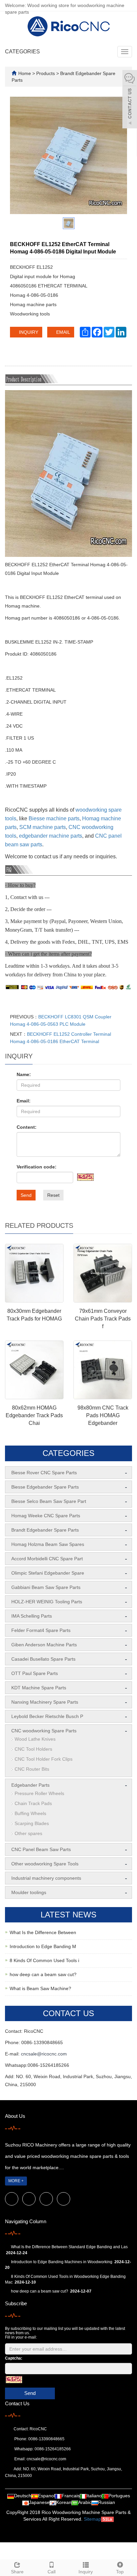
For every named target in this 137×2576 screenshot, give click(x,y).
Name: (24, 1074)
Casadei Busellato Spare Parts (43, 1659)
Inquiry (86, 2572)
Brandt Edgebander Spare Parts (45, 1530)
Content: (27, 1127)
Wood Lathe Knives (35, 1739)
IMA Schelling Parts (32, 1616)
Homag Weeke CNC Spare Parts (46, 1516)
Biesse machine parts (54, 818)
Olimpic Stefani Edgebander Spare (48, 1573)
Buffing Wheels (30, 1813)
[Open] (130, 100)
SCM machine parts (43, 827)
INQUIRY (28, 332)
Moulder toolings (29, 1892)
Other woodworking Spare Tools (45, 1864)
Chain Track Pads (33, 1803)
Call (52, 2572)
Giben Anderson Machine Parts (44, 1645)
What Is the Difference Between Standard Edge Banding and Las (69, 2247)
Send (26, 1195)
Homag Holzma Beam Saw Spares (48, 1544)
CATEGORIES (22, 52)
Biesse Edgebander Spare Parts (45, 1487)
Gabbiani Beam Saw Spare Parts (46, 1587)
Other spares (28, 1833)
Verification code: (37, 1167)
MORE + (16, 2181)
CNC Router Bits (32, 1769)
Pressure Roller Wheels (39, 1793)
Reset (53, 1195)
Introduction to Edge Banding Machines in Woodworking (62, 2262)
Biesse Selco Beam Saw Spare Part (49, 1501)
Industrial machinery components (46, 1878)
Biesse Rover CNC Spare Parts (44, 1473)
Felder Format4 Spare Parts (41, 1630)
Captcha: (14, 2358)
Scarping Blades (32, 1823)
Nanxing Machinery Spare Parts (45, 1702)
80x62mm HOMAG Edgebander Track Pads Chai (34, 1415)
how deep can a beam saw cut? (43, 1974)
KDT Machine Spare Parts (39, 1688)
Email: (24, 1101)
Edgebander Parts (30, 1785)
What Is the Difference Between (43, 1932)
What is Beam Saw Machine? (40, 1988)
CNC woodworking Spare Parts (44, 1731)
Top (120, 2572)
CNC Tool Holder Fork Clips (44, 1759)
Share (17, 2572)
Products (46, 73)
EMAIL (63, 332)
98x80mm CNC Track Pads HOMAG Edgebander (103, 1415)
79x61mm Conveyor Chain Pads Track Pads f (103, 1319)
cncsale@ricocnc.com (44, 2054)
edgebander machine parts (51, 836)
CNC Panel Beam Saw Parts (41, 1849)
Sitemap (92, 2519)
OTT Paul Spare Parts (35, 1673)
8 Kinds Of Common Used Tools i (44, 1960)
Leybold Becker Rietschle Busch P (47, 1716)
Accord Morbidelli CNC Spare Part (47, 1559)
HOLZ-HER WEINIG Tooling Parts (47, 1602)
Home (25, 73)
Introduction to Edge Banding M (43, 1946)
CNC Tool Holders (33, 1749)
